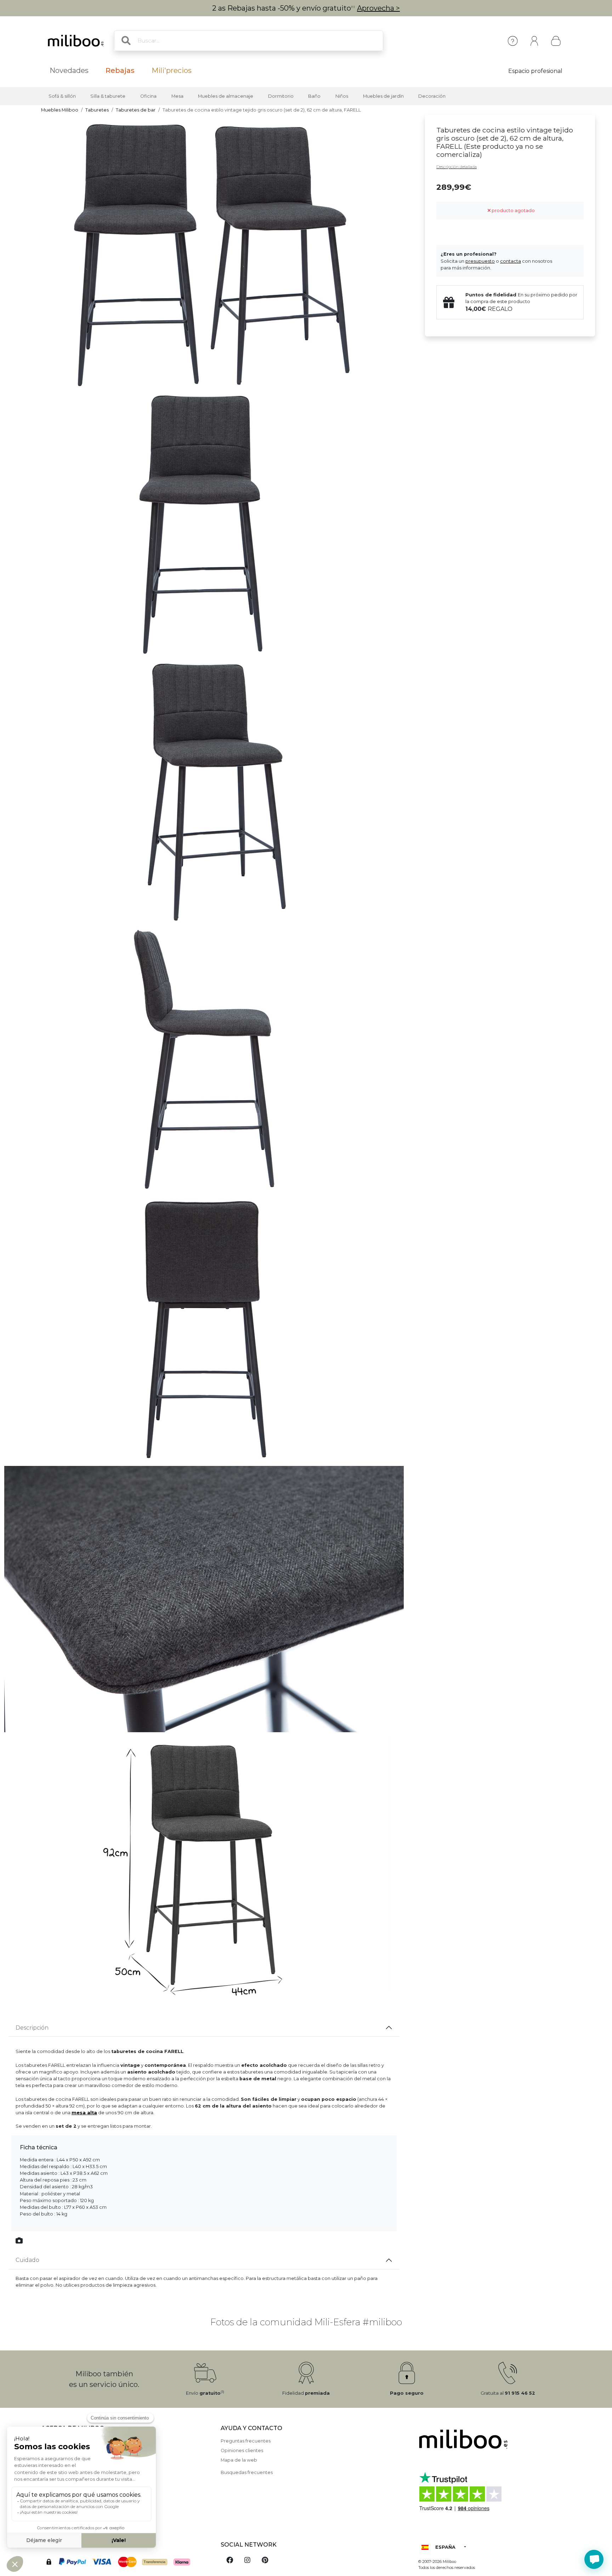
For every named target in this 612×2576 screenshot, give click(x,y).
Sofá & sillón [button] (62, 96)
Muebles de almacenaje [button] (226, 96)
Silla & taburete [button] (108, 96)
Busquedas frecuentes (247, 2472)
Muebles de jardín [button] (383, 96)
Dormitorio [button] (281, 96)
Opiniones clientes (242, 2450)
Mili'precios (172, 70)
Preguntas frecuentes (246, 2441)
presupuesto (480, 261)
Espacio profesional (535, 71)
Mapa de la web (239, 2460)
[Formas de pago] (127, 2561)
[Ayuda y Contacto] (513, 41)
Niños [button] (342, 96)
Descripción (32, 2028)
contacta (511, 261)
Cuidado (27, 2260)
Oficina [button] (148, 96)
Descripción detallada (457, 167)
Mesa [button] (177, 96)
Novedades (69, 70)
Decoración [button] (432, 96)
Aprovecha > (378, 8)
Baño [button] (314, 96)
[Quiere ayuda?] (594, 2559)
